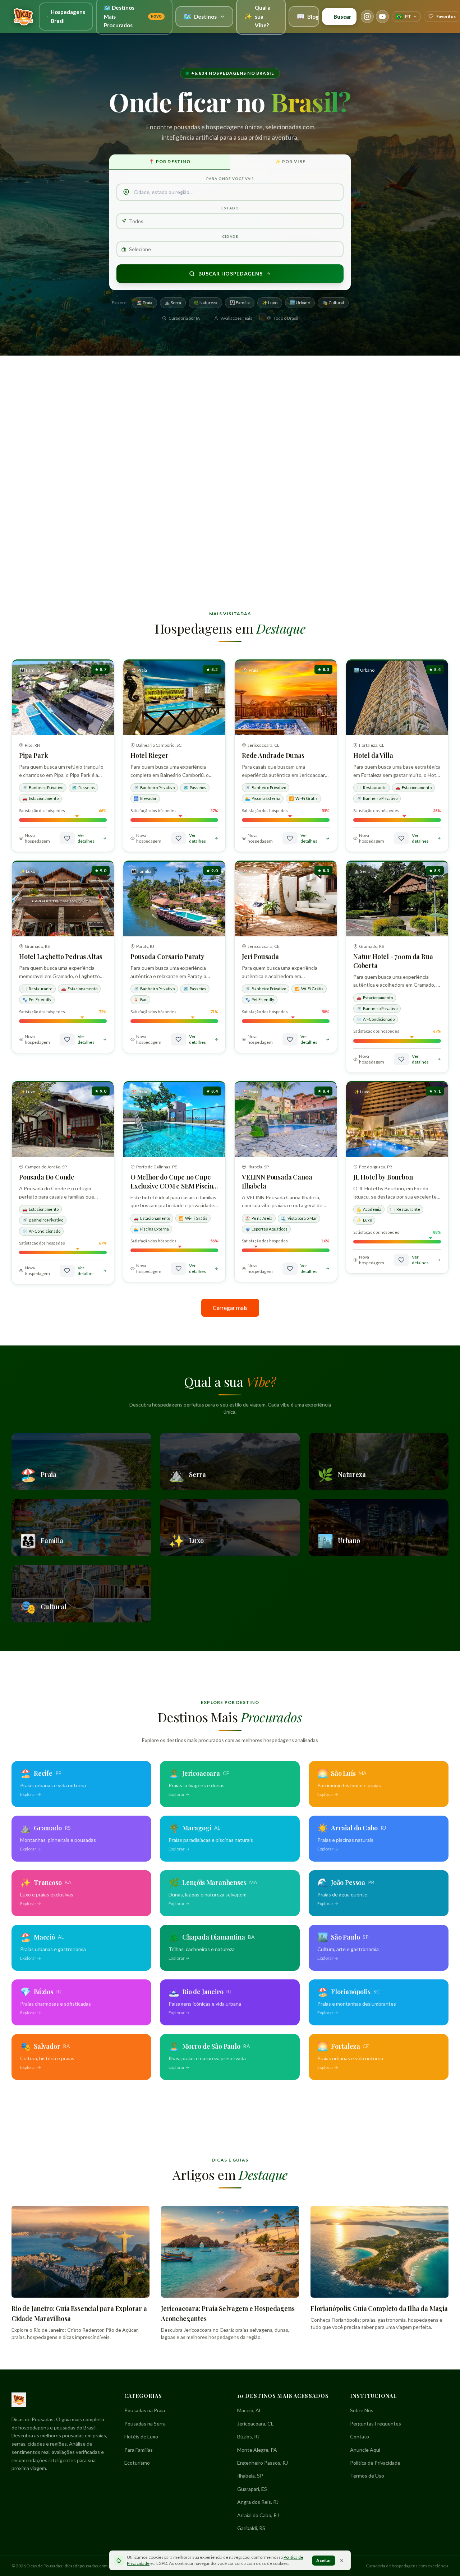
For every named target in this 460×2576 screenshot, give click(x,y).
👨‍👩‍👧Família (240, 303)
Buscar (342, 17)
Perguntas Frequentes (376, 2424)
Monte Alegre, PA (257, 2450)
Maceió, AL (249, 2410)
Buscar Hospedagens (231, 274)
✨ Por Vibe (291, 161)
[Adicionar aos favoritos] (67, 838)
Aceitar (324, 2560)
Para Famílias (139, 2450)
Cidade (230, 236)
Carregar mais (230, 1308)
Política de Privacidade (375, 2463)
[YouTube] (382, 17)
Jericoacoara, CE (256, 2424)
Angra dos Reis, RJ (258, 2502)
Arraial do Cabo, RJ (258, 2515)
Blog (308, 16)
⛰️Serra (173, 303)
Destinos (200, 16)
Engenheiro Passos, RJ (263, 2463)
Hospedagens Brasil (68, 16)
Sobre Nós (362, 2410)
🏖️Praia (144, 303)
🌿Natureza (205, 303)
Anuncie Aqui (365, 2450)
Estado (230, 208)
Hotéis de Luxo (141, 2436)
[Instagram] (367, 17)
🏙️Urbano (300, 303)
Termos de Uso (367, 2476)
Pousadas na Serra (145, 2424)
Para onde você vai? (230, 179)
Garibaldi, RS (251, 2528)
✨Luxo (270, 303)
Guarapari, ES (252, 2489)
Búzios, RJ (248, 2436)
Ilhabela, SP (250, 2476)
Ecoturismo (137, 2463)
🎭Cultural (333, 303)
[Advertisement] (230, 412)
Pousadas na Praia (145, 2410)
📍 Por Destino (170, 161)
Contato (360, 2436)
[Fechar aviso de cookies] (342, 2561)
